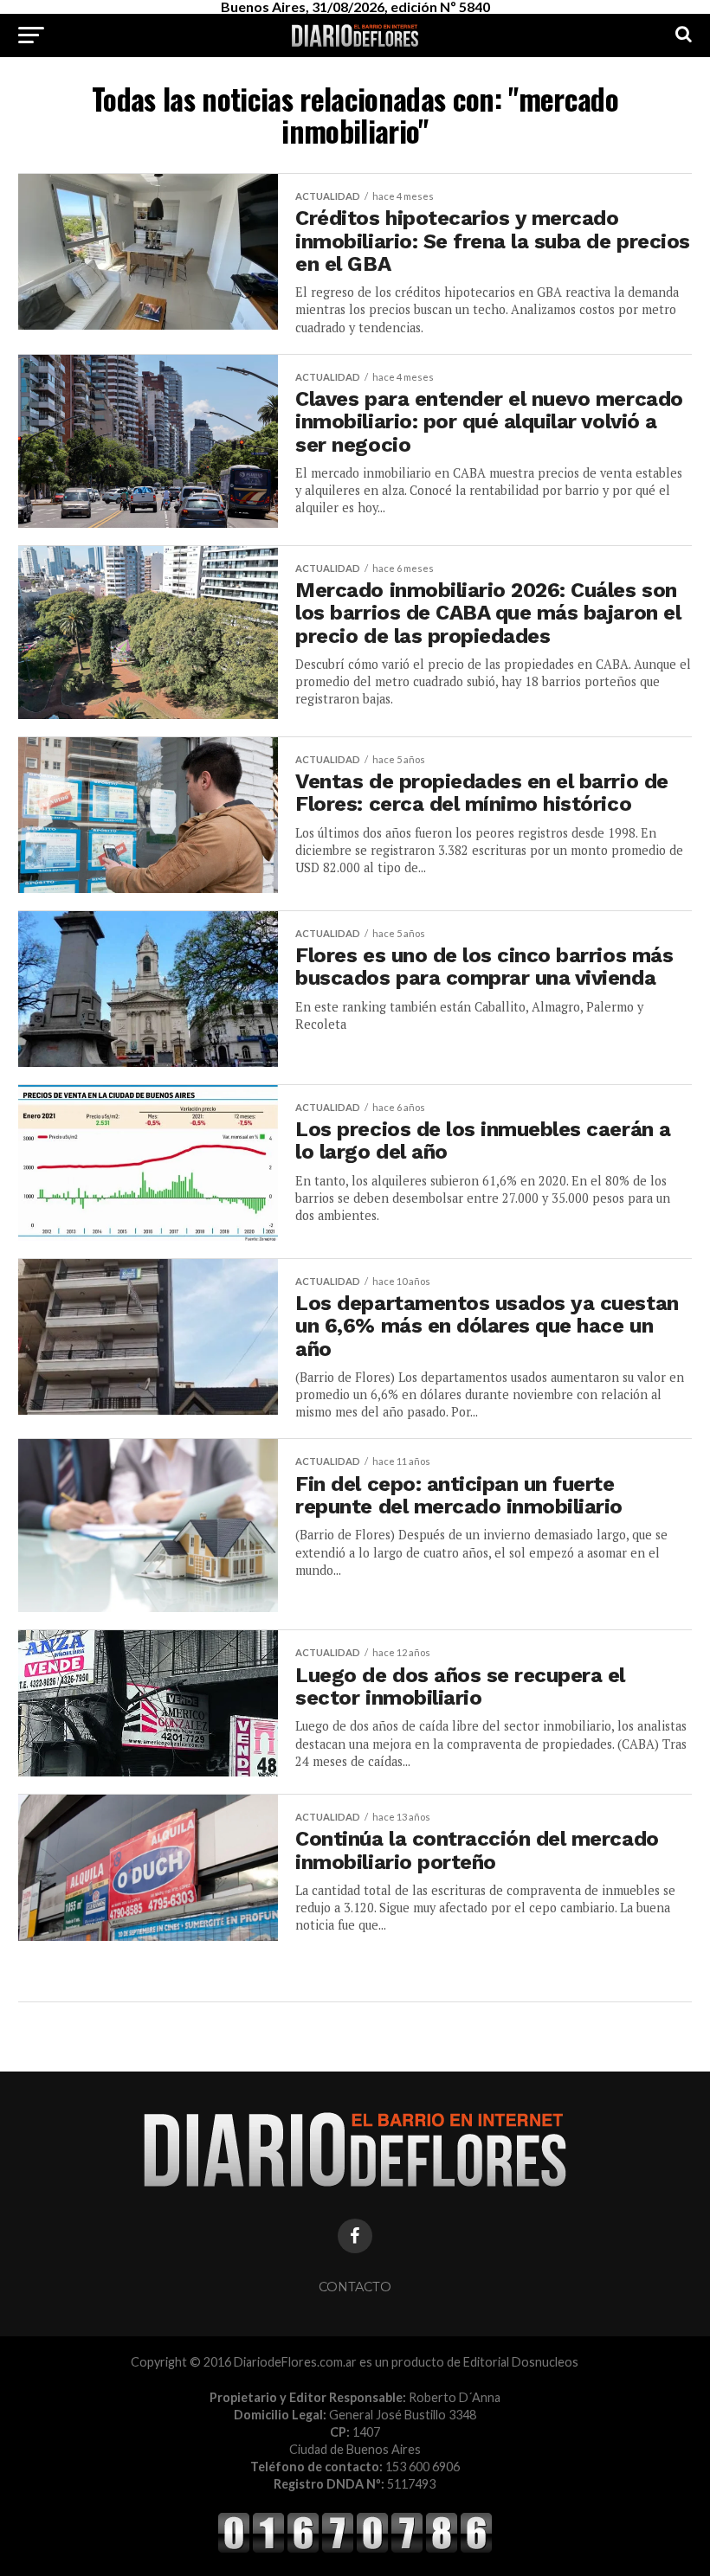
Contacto (355, 2287)
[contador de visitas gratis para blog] (355, 2550)
